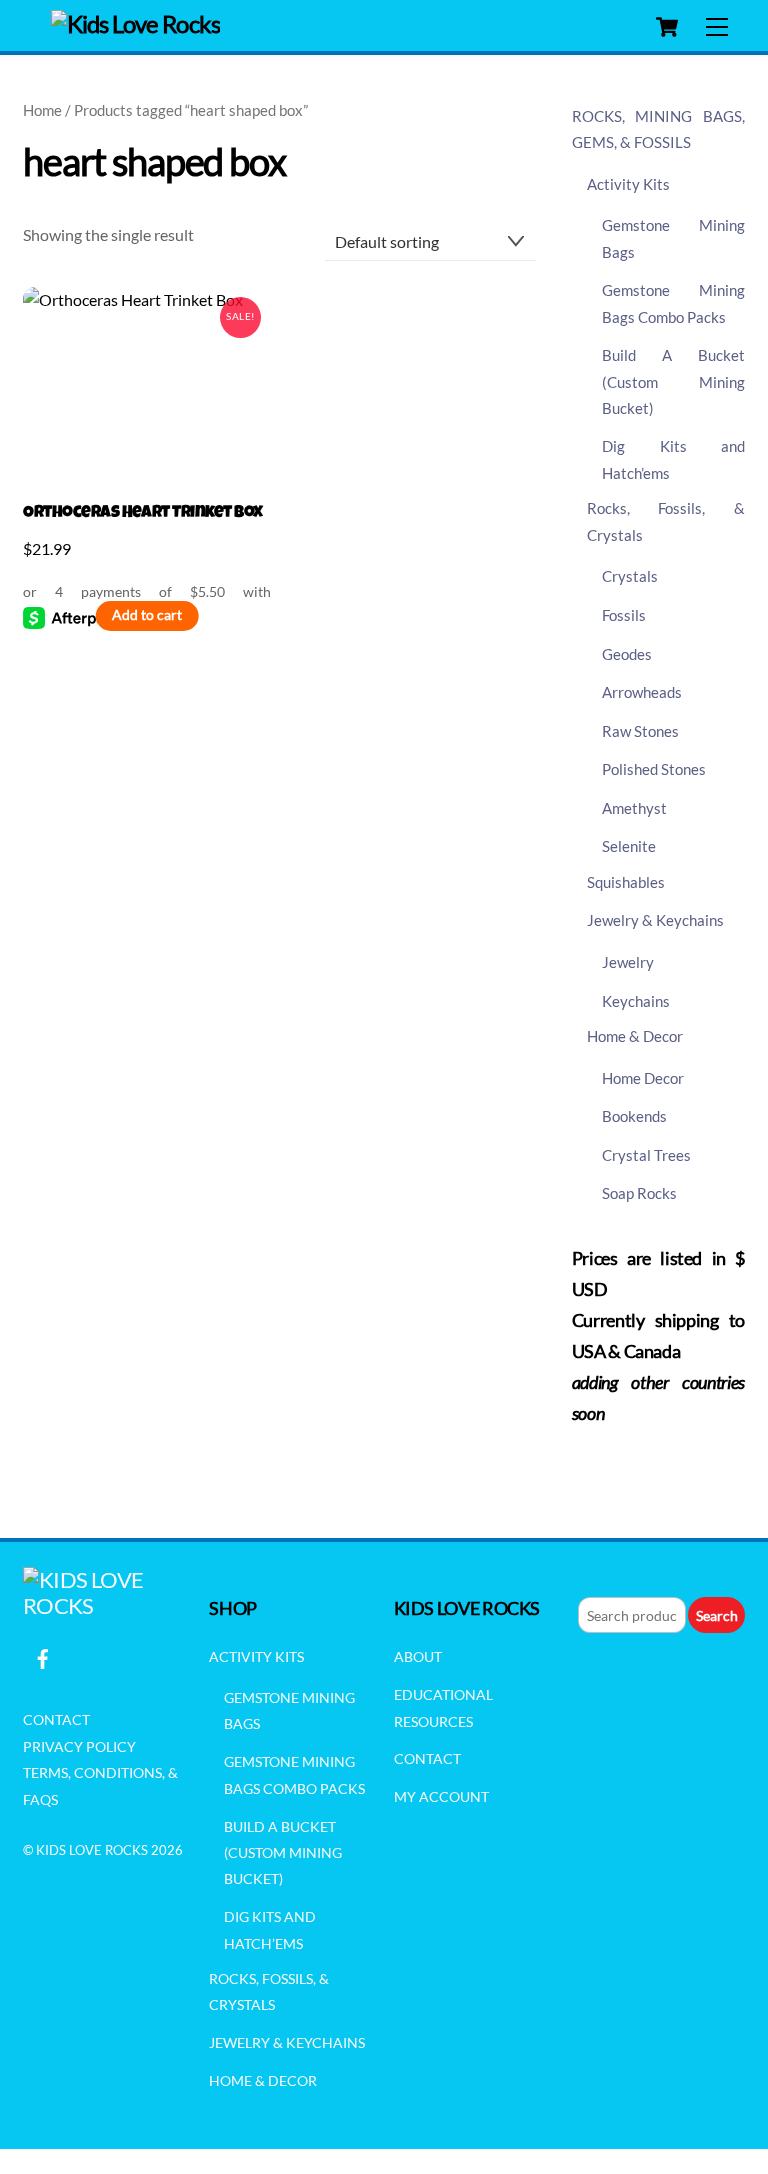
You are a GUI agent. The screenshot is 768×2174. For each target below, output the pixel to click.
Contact (56, 1719)
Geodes (627, 654)
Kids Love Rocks (92, 1850)
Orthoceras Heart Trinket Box (143, 513)
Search (717, 1615)
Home (42, 110)
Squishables (626, 882)
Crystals (630, 576)
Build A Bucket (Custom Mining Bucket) (673, 381)
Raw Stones (640, 731)
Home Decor (643, 1078)
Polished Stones (654, 769)
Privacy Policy (79, 1746)
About (418, 1656)
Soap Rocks (639, 1193)
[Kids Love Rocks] (135, 23)
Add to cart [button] (147, 615)
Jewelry (628, 962)
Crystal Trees (646, 1155)
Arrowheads (642, 692)
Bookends (634, 1116)
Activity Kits (628, 184)
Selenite (629, 846)
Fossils (624, 615)
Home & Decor (635, 1036)
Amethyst (634, 808)
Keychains (636, 1001)
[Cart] (667, 27)
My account (441, 1796)
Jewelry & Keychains (655, 920)
